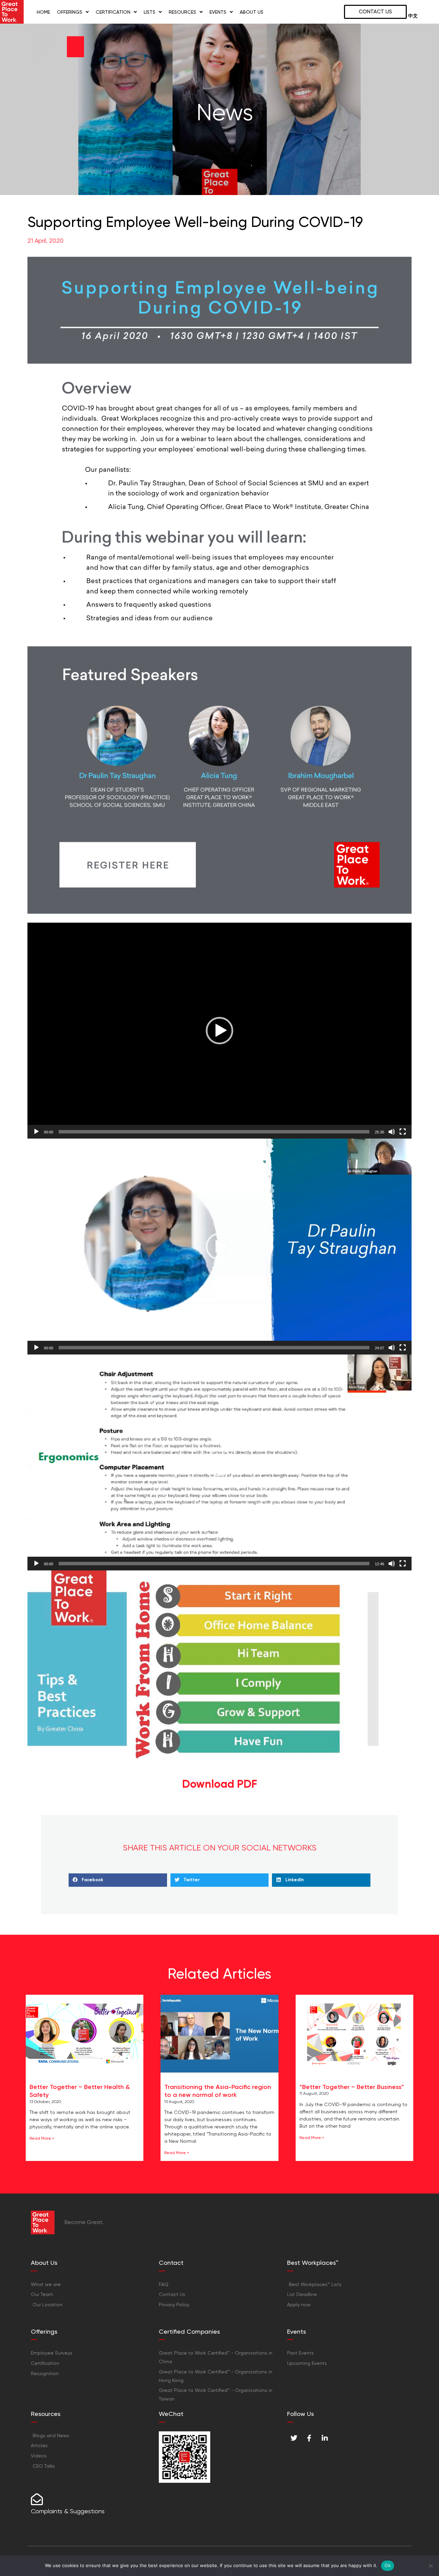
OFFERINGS (70, 12)
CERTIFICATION (113, 12)
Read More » (42, 2138)
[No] (430, 2566)
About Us (252, 12)
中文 (413, 16)
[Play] (36, 1132)
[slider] (214, 1132)
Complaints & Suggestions (68, 2511)
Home (43, 12)
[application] (219, 1031)
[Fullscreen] (403, 1132)
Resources (182, 12)
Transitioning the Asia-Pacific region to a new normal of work (218, 2091)
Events (218, 12)
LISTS (150, 12)
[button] (219, 1031)
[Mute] (392, 1132)
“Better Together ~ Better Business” (352, 2087)
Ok (388, 2565)
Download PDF (220, 1784)
